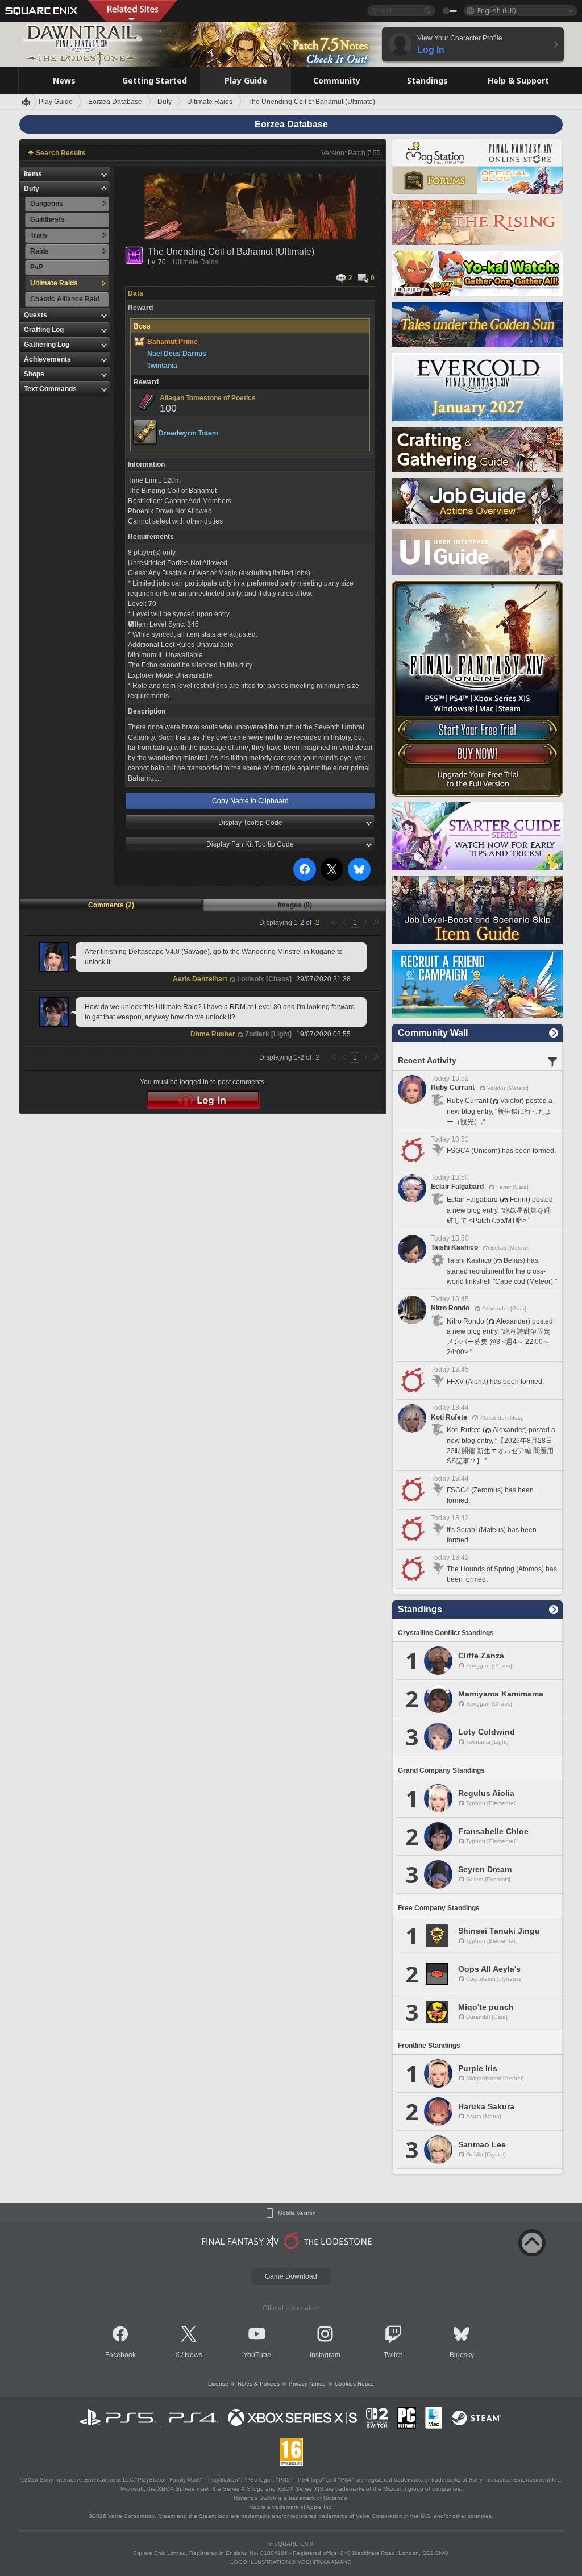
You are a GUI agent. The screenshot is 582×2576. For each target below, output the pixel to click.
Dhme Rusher (213, 1034)
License (218, 2384)
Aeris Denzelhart (200, 979)
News (194, 2355)
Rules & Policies (259, 2384)
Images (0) (295, 905)
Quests (36, 315)
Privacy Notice (307, 2384)
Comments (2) (111, 905)
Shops (34, 374)
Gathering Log (47, 345)
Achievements (47, 359)
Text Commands (50, 389)
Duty (32, 189)
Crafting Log (44, 330)
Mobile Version (297, 2213)
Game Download (291, 2276)
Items (33, 174)
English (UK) (496, 11)
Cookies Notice (354, 2384)
